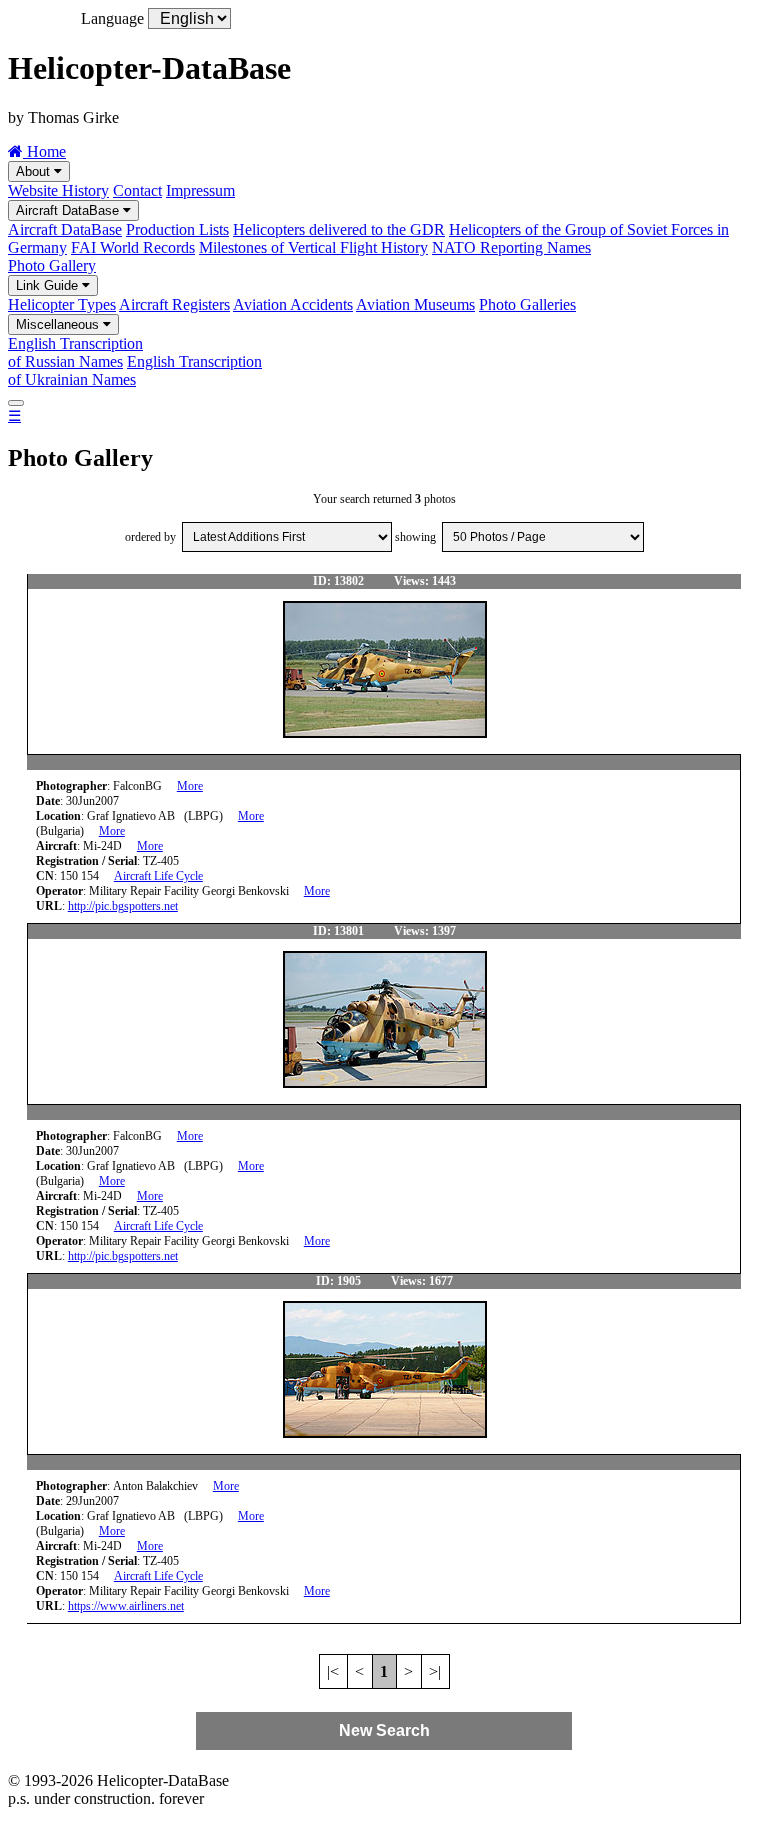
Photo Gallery (52, 265)
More (190, 786)
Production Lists (177, 229)
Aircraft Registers (174, 304)
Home (44, 151)
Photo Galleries (527, 304)
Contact (137, 190)
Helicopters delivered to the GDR (339, 229)
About (35, 171)
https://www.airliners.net (126, 1606)
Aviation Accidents (293, 304)
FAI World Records (133, 247)
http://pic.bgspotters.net (123, 906)
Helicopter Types (62, 304)
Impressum (200, 190)
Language (112, 18)
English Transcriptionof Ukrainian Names (135, 370)
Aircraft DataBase (69, 210)
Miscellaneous (59, 324)
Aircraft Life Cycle (158, 876)
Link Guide (49, 285)
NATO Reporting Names (511, 247)
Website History (58, 190)
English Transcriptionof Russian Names (75, 352)
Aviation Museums (415, 304)
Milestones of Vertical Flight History (313, 247)
